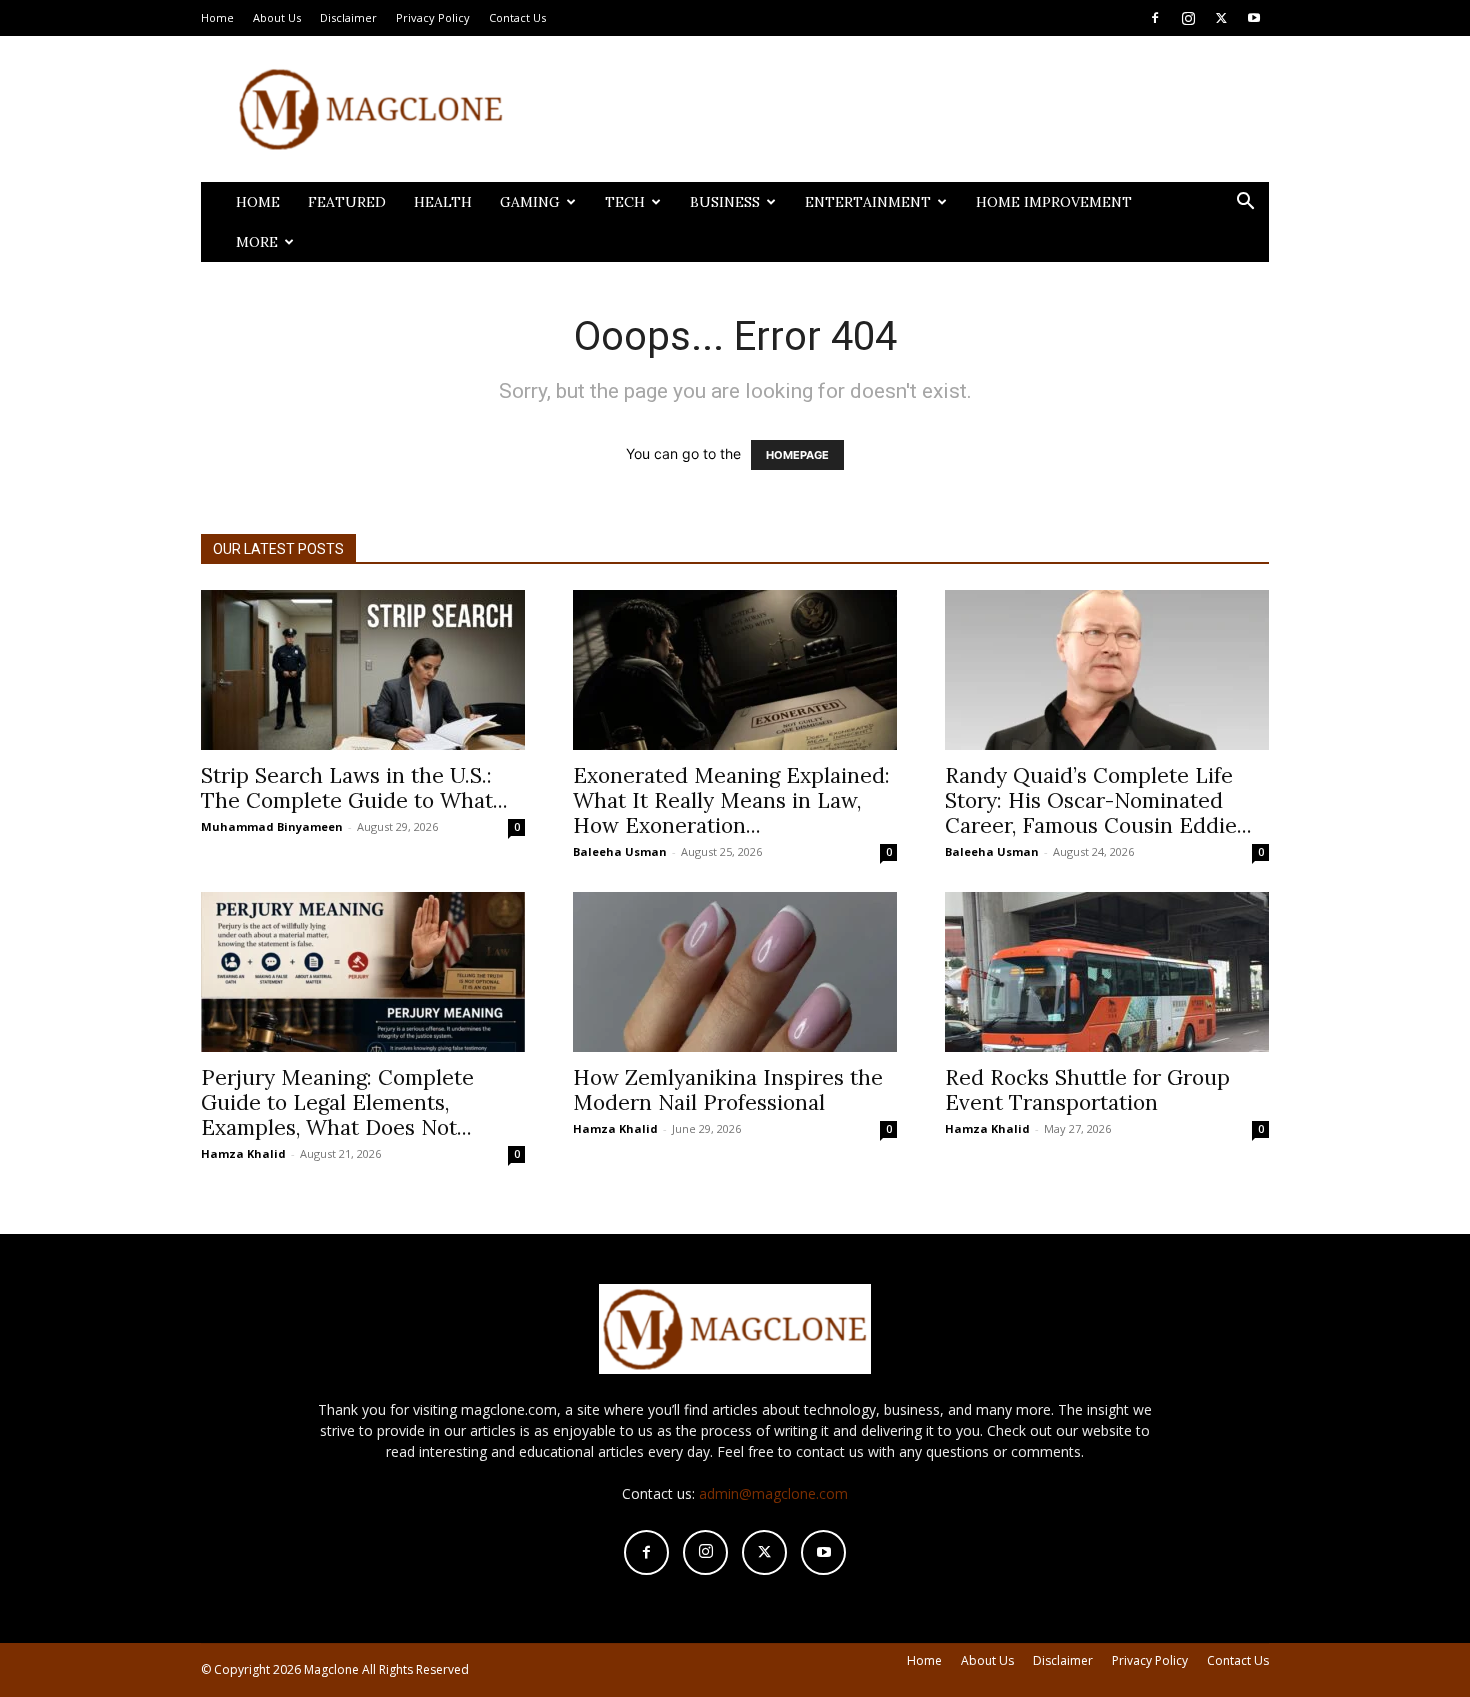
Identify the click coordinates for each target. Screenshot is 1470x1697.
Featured (347, 202)
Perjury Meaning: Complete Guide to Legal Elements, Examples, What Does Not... (337, 1102)
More (257, 242)
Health (443, 202)
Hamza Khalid (243, 1153)
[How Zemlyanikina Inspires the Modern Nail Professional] (735, 972)
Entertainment (868, 202)
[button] (1245, 203)
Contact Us (517, 17)
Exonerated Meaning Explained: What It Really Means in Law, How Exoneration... (731, 800)
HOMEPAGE (797, 455)
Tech (625, 202)
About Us (277, 17)
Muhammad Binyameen (272, 826)
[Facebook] (1155, 18)
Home (217, 17)
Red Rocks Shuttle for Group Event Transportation (1087, 1090)
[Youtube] (1254, 18)
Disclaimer (348, 17)
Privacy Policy (433, 17)
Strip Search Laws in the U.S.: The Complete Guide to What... (354, 788)
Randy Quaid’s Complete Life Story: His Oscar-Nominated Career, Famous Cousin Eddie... (1098, 800)
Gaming (530, 202)
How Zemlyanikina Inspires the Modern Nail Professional (728, 1090)
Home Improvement (1054, 202)
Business (725, 202)
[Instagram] (1188, 18)
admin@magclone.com (773, 1493)
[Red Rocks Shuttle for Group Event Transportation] (1107, 972)
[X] (1221, 18)
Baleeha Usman (620, 851)
